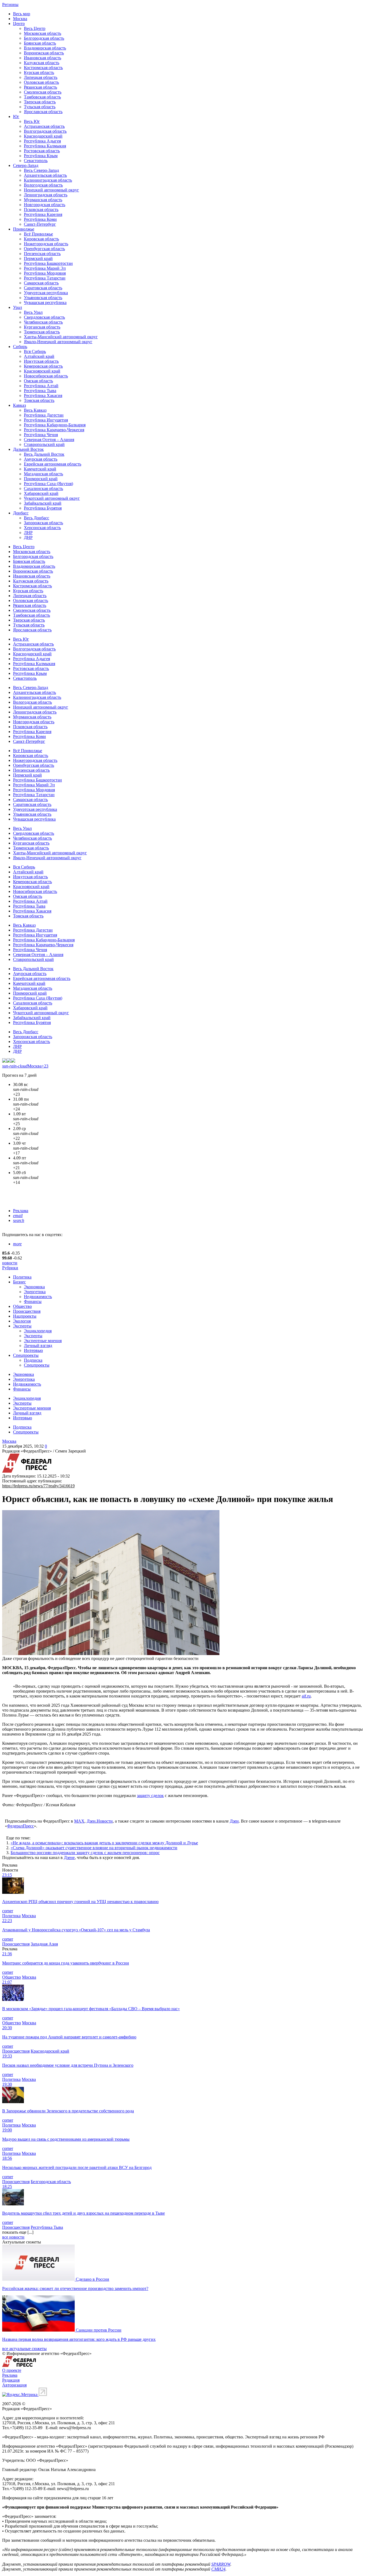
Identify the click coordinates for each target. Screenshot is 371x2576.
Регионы (10, 4)
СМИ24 (218, 2569)
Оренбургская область (44, 249)
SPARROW (221, 2564)
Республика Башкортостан (48, 263)
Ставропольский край (44, 444)
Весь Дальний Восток (44, 454)
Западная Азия (44, 1944)
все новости (13, 2237)
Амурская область (41, 459)
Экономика (34, 1287)
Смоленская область (43, 92)
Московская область (43, 33)
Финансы (33, 1301)
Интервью (33, 1350)
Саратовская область (43, 288)
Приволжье (24, 229)
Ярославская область (43, 112)
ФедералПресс (21, 1826)
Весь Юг (32, 121)
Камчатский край (40, 469)
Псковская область (41, 210)
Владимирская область (45, 48)
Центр (19, 24)
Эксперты (22, 1326)
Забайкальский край (43, 503)
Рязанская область (40, 87)
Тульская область (40, 107)
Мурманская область (43, 200)
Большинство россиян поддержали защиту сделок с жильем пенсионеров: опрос (85, 1853)
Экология (22, 1321)
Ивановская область (43, 58)
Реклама (21, 1211)
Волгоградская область (45, 131)
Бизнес (19, 1282)
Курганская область (42, 327)
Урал (18, 307)
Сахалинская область (43, 488)
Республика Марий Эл (45, 268)
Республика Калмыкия (45, 146)
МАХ (79, 1821)
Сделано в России (92, 2279)
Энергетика (35, 1292)
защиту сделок (150, 1796)
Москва (20, 19)
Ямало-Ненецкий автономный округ (58, 342)
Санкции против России (99, 2330)
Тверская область (40, 102)
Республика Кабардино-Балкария (55, 425)
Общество (22, 1306)
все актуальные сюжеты (24, 2349)
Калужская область (42, 63)
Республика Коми (40, 219)
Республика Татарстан (45, 278)
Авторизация (14, 2385)
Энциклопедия (38, 1331)
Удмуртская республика (46, 293)
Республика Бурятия (43, 508)
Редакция (11, 2380)
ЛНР (28, 533)
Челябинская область (43, 322)
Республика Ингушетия (46, 420)
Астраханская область (44, 126)
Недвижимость (38, 1297)
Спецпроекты (26, 1355)
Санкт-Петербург (40, 224)
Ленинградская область (46, 195)
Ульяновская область (43, 298)
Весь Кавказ (35, 410)
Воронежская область (44, 53)
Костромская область (43, 68)
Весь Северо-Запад (41, 170)
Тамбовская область (42, 97)
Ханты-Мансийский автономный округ (61, 337)
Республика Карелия (43, 214)
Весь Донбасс (37, 518)
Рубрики (10, 1268)
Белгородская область (44, 38)
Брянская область (40, 43)
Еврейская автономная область (53, 464)
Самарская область (41, 283)
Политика (22, 1277)
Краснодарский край (43, 136)
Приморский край (41, 479)
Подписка (33, 1360)
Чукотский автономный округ (52, 498)
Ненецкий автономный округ (51, 190)
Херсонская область (42, 528)
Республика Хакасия (43, 395)
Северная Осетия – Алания (49, 440)
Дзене (69, 1857)
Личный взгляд (38, 1346)
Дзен (234, 1821)
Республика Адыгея (42, 141)
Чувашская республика (45, 302)
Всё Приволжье (38, 234)
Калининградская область (48, 180)
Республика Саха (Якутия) (48, 484)
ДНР (28, 537)
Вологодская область (43, 185)
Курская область (39, 72)
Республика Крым (41, 156)
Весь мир (22, 14)
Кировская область (41, 239)
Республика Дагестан (44, 415)
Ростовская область (42, 151)
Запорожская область (43, 523)
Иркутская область (41, 361)
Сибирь (20, 347)
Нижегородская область (46, 244)
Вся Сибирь (35, 351)
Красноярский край (42, 371)
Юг (16, 117)
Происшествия (27, 1311)
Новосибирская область (46, 376)
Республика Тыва (40, 391)
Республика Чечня (41, 435)
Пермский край (38, 258)
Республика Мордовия (45, 273)
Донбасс (21, 513)
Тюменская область (42, 332)
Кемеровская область (43, 366)
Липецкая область (41, 77)
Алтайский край (39, 356)
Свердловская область (44, 317)
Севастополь (36, 161)
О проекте (12, 2370)
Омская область (38, 381)
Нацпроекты (25, 1316)
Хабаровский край (41, 493)
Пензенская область (42, 254)
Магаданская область (43, 474)
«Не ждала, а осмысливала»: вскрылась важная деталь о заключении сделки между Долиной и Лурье (104, 1843)
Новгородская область (45, 205)
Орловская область (41, 82)
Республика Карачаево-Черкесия (54, 430)
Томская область (39, 400)
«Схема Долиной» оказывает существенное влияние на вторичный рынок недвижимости (94, 1848)
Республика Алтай (41, 386)
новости (10, 1263)
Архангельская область (45, 175)
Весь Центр (35, 28)
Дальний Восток (28, 449)
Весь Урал (33, 312)
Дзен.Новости (100, 1821)
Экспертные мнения (43, 1341)
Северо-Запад (26, 165)
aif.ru (306, 1696)
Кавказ (19, 405)
